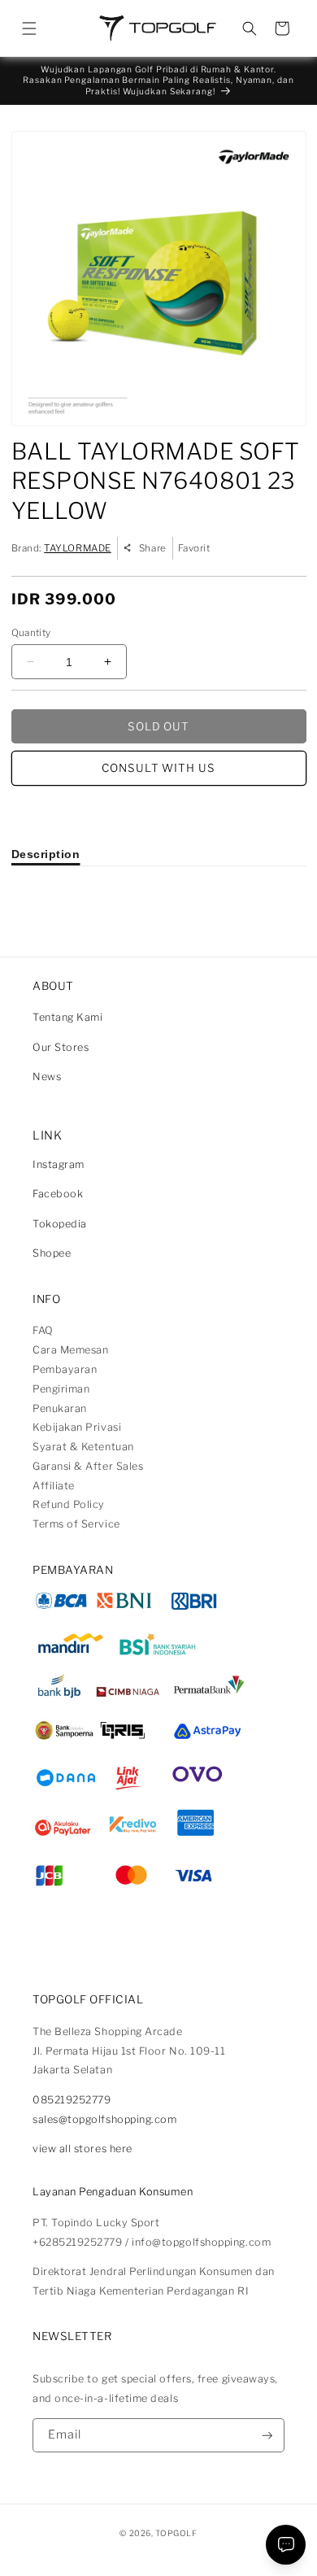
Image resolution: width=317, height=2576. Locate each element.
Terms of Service (76, 1524)
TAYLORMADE (77, 548)
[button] (29, 28)
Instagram (59, 1164)
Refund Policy (69, 1504)
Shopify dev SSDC (176, 2547)
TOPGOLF (176, 2533)
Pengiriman (61, 1389)
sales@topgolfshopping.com (105, 2119)
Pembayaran (65, 1369)
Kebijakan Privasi (77, 1427)
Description (46, 854)
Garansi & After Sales (88, 1466)
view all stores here (83, 2149)
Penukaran (60, 1408)
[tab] (46, 854)
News (47, 1077)
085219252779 (72, 2100)
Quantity (31, 633)
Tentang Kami (67, 1017)
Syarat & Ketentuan (83, 1447)
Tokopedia (60, 1224)
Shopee (52, 1253)
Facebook (58, 1194)
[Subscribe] (267, 2436)
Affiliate (54, 1486)
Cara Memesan (70, 1350)
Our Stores (61, 1047)
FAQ (43, 1330)
